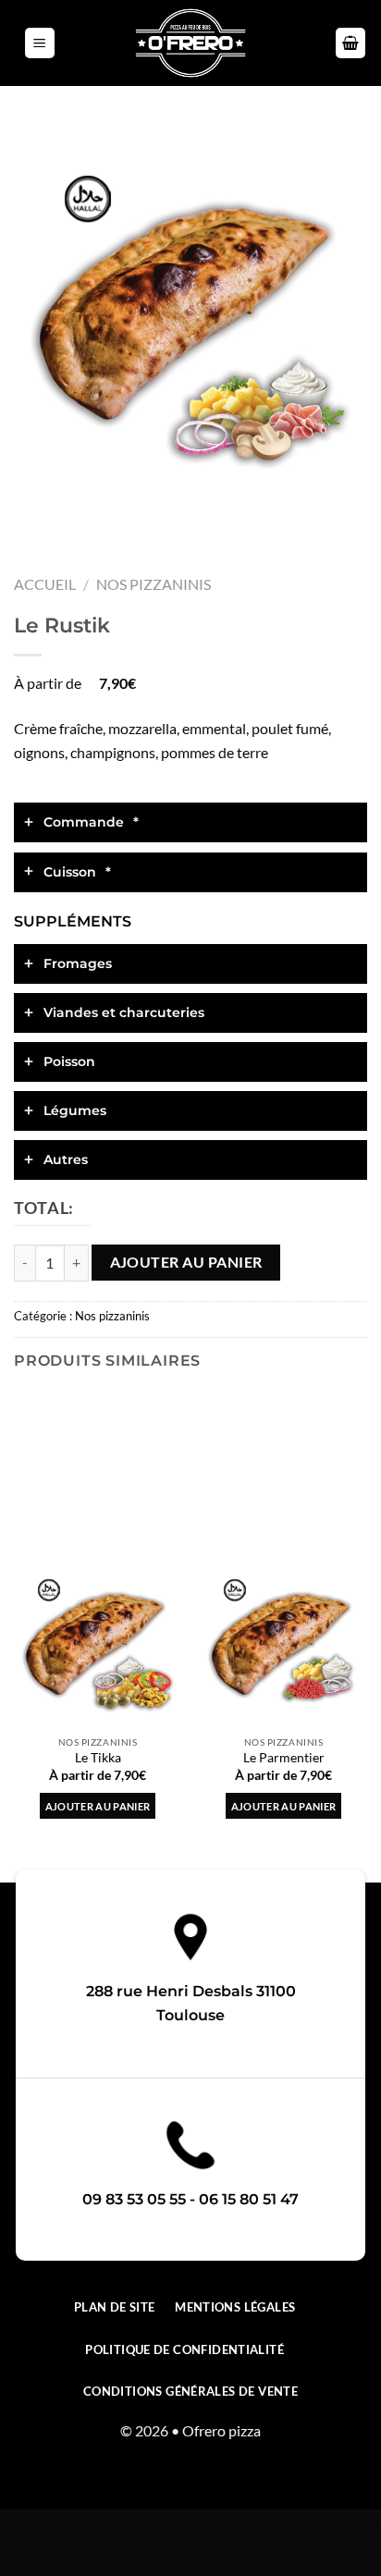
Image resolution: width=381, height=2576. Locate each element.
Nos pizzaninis (154, 584)
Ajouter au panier (186, 1262)
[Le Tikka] (98, 1643)
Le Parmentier (284, 1758)
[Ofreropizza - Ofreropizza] (190, 43)
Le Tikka (98, 1758)
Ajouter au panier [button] (98, 1806)
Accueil (45, 584)
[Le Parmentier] (283, 1643)
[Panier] (350, 43)
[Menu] (40, 43)
